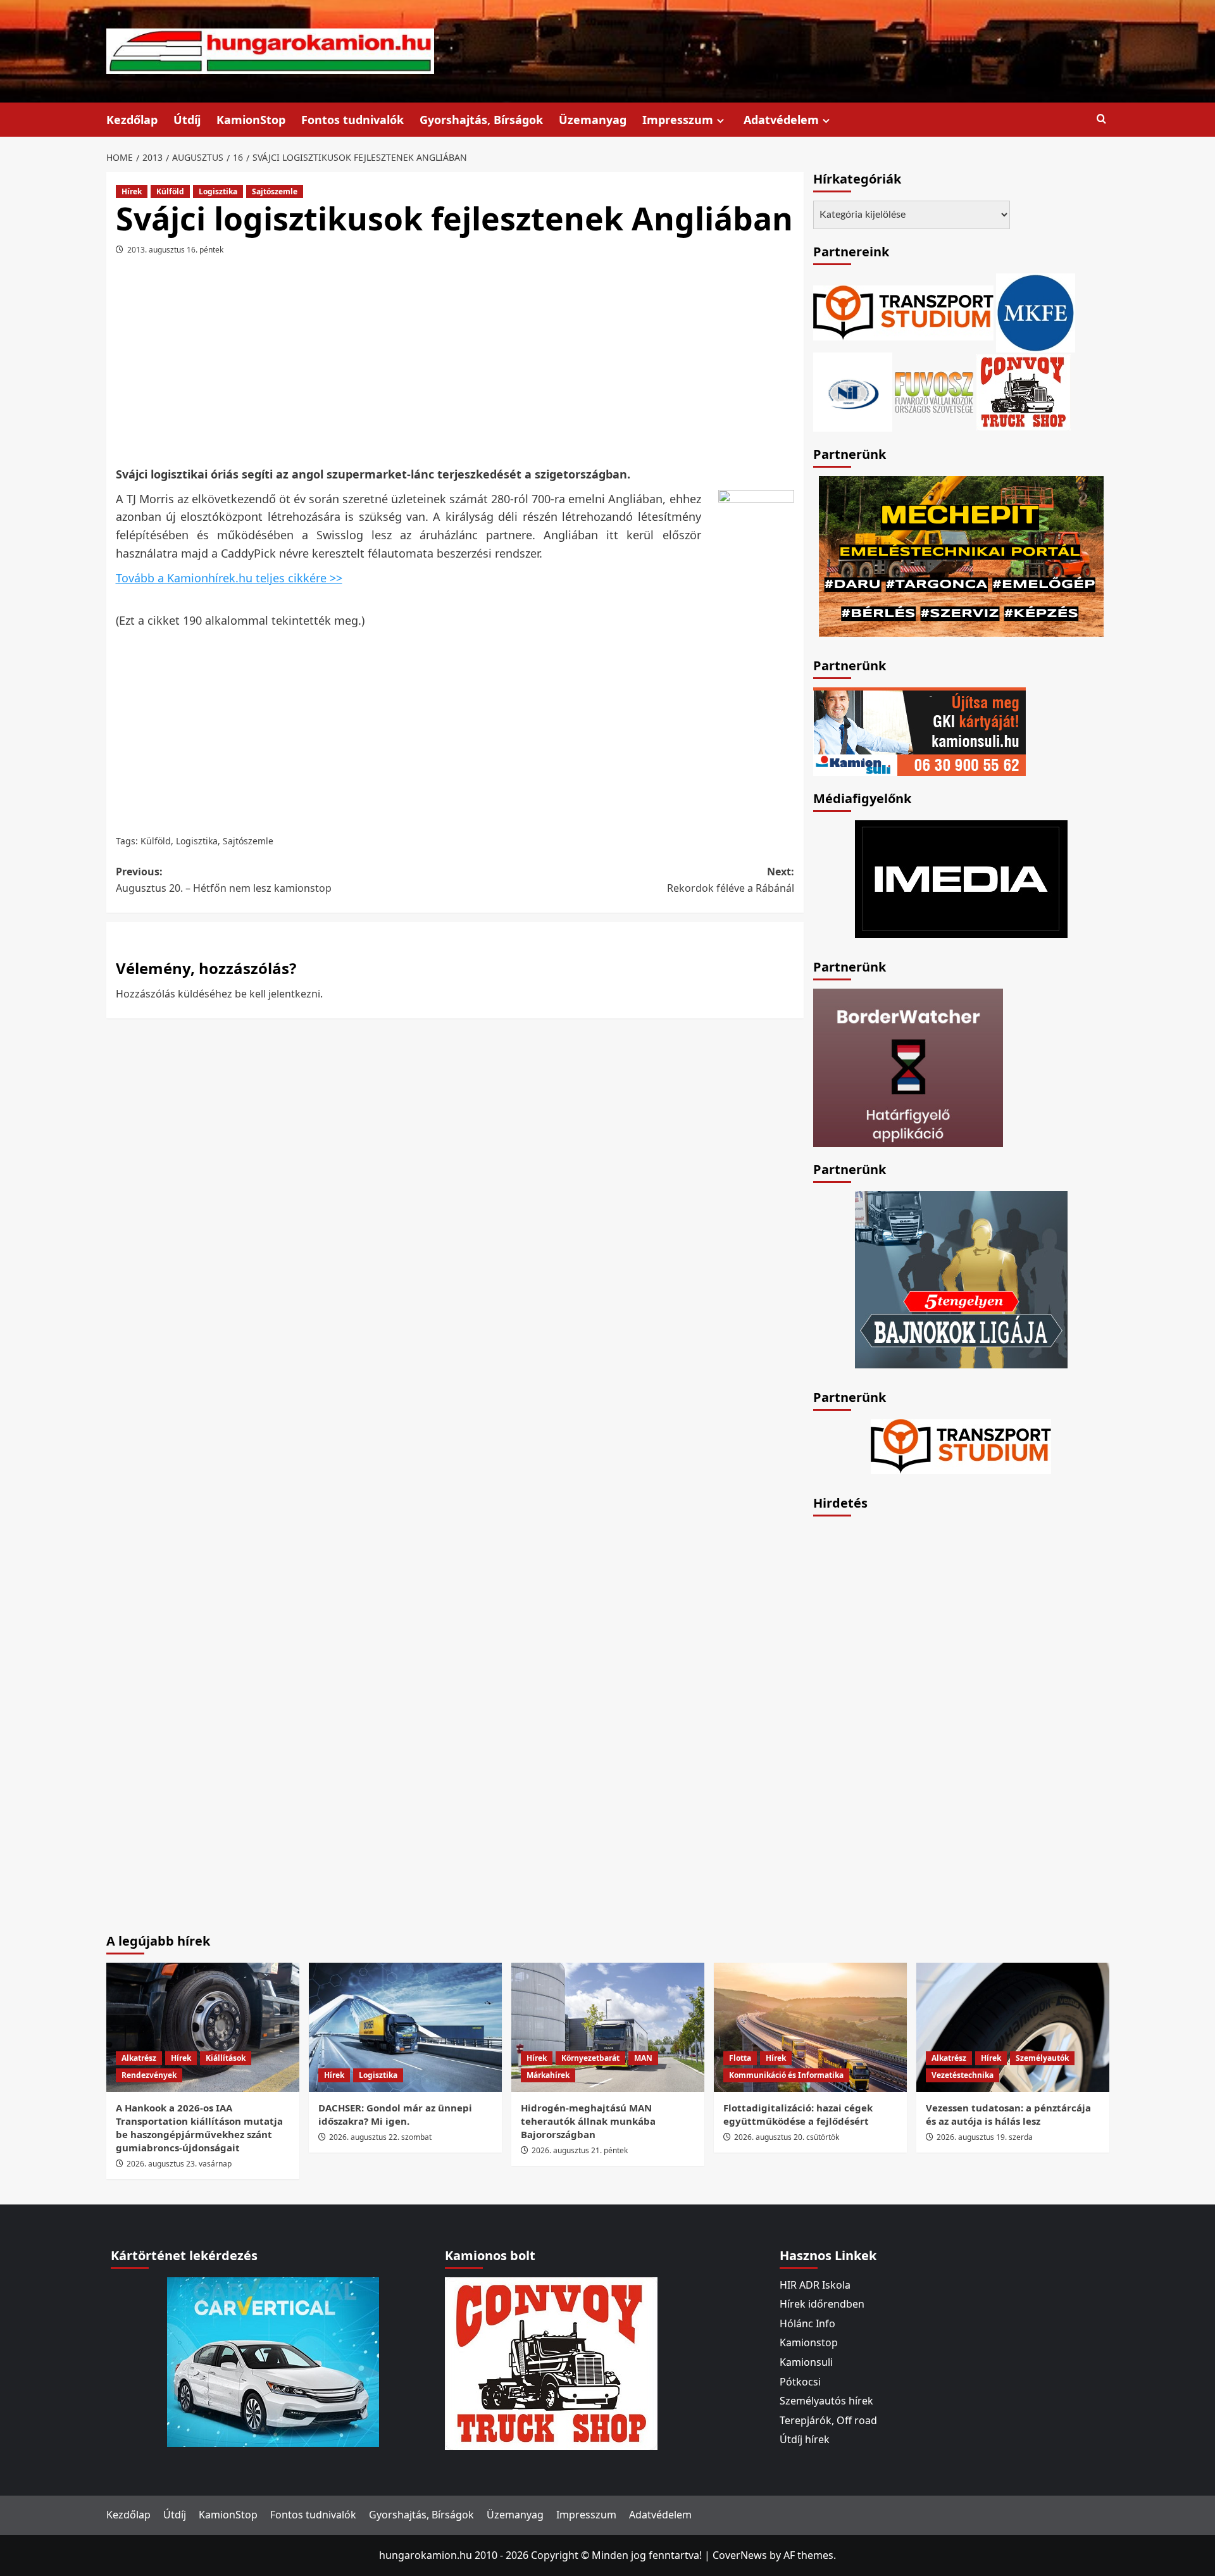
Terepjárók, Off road (828, 2420)
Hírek (132, 191)
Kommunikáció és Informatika (786, 2075)
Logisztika (218, 191)
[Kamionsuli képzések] (919, 730)
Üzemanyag (593, 120)
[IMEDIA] (961, 878)
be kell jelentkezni (277, 994)
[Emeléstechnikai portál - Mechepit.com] (961, 555)
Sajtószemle (275, 191)
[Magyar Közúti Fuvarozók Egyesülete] (1036, 311)
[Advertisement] (455, 365)
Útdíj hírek (805, 2439)
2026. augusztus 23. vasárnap (179, 2164)
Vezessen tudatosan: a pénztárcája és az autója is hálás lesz (1008, 2114)
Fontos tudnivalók (352, 120)
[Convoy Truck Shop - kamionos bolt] (1023, 391)
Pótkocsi (800, 2382)
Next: (731, 880)
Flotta (740, 2058)
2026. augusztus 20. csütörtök (787, 2137)
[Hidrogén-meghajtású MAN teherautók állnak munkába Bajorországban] (608, 2027)
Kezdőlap (132, 120)
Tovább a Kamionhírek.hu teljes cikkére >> (229, 578)
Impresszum (678, 120)
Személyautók (1042, 2058)
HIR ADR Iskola (815, 2285)
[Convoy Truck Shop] (551, 2362)
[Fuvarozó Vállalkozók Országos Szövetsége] (934, 391)
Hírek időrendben (822, 2304)
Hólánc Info (807, 2323)
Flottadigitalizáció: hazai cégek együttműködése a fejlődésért (798, 2114)
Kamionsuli (806, 2362)
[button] (1101, 119)
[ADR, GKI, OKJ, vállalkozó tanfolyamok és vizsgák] (903, 311)
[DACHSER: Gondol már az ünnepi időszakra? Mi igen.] (405, 2027)
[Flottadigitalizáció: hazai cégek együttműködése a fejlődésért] (810, 2027)
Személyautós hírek (826, 2401)
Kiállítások (226, 2058)
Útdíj (187, 120)
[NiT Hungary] (853, 391)
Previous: (224, 880)
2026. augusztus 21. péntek (580, 2150)
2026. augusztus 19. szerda (985, 2137)
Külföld (170, 191)
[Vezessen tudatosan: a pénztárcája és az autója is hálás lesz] (1013, 2027)
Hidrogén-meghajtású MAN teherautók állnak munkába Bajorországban (588, 2121)
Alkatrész (139, 2058)
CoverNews (740, 2555)
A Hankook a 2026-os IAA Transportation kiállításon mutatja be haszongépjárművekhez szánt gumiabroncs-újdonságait (199, 2128)
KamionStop (251, 120)
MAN (643, 2058)
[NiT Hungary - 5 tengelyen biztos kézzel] (961, 1279)
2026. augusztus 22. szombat (380, 2137)
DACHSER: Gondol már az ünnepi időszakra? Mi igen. (395, 2114)
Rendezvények (149, 2075)
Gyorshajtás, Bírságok (481, 120)
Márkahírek (548, 2075)
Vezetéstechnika (963, 2075)
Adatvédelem (781, 120)
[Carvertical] (273, 2361)
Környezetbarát (590, 2058)
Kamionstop (809, 2342)
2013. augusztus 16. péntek (175, 250)
